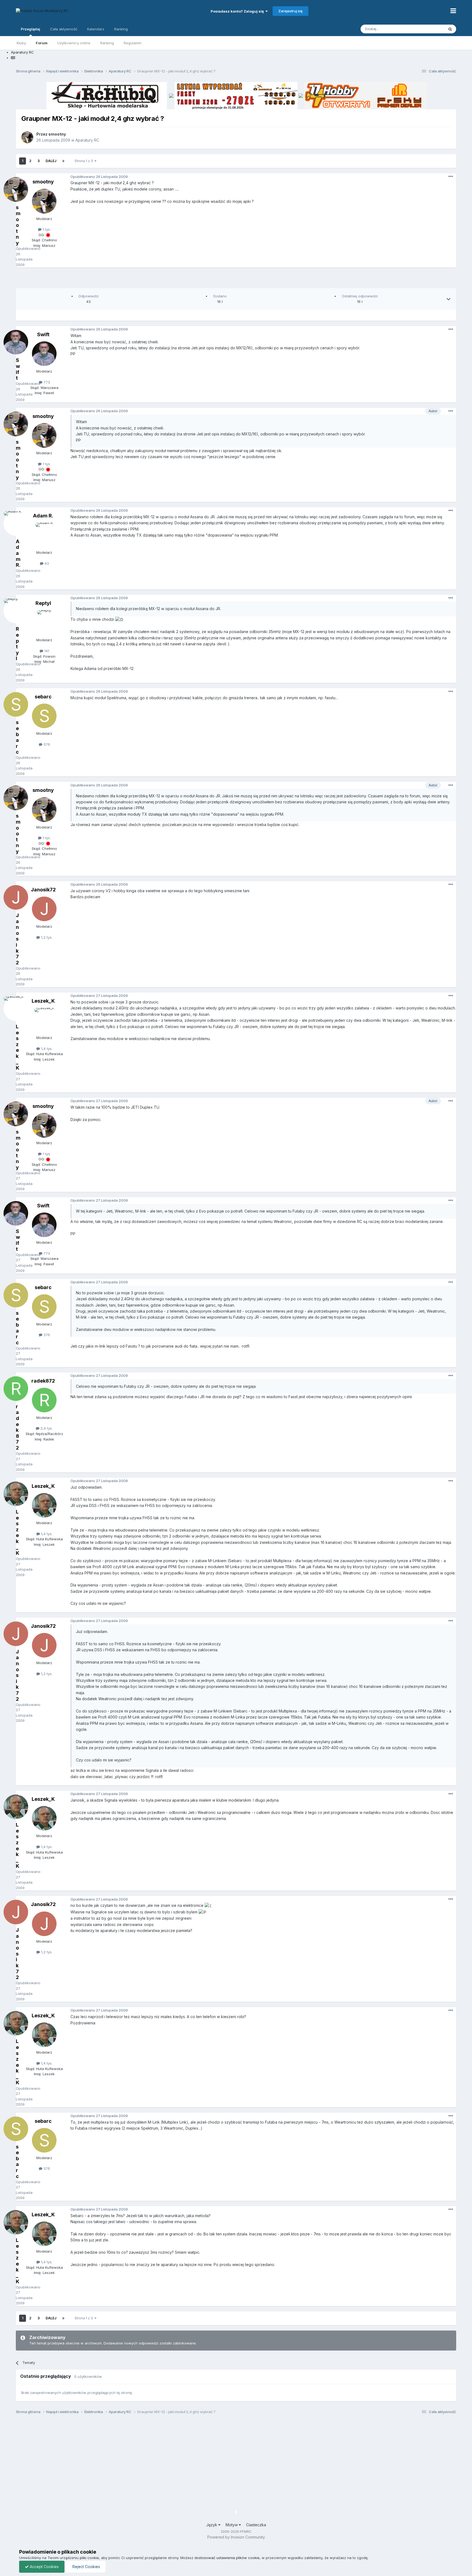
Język (212, 2525)
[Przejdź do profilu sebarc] (44, 716)
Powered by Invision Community (236, 2537)
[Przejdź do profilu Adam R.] (44, 535)
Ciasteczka (256, 2525)
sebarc (43, 697)
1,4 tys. (46, 1049)
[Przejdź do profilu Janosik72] (44, 909)
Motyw (232, 2525)
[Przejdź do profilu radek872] (44, 1400)
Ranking (107, 43)
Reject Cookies (86, 2567)
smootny (57, 134)
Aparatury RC (87, 140)
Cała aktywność (64, 29)
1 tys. (46, 229)
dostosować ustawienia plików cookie (227, 2558)
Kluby (21, 43)
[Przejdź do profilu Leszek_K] (44, 1020)
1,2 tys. (46, 937)
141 (46, 651)
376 (46, 744)
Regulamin (133, 43)
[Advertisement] (236, 280)
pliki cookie (89, 2558)
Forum (42, 43)
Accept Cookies (44, 2567)
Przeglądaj (30, 29)
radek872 (43, 1381)
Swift (43, 334)
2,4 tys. (46, 1428)
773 (46, 382)
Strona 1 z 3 (85, 161)
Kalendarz (96, 29)
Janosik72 (43, 890)
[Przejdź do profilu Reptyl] (44, 622)
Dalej (51, 161)
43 (46, 563)
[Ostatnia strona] (63, 161)
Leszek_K (43, 1001)
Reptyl (43, 603)
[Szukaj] (450, 29)
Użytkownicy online (74, 43)
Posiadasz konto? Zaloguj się (238, 11)
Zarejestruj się (290, 11)
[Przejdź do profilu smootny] (27, 137)
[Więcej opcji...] (451, 177)
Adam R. (43, 516)
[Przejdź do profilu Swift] (44, 354)
